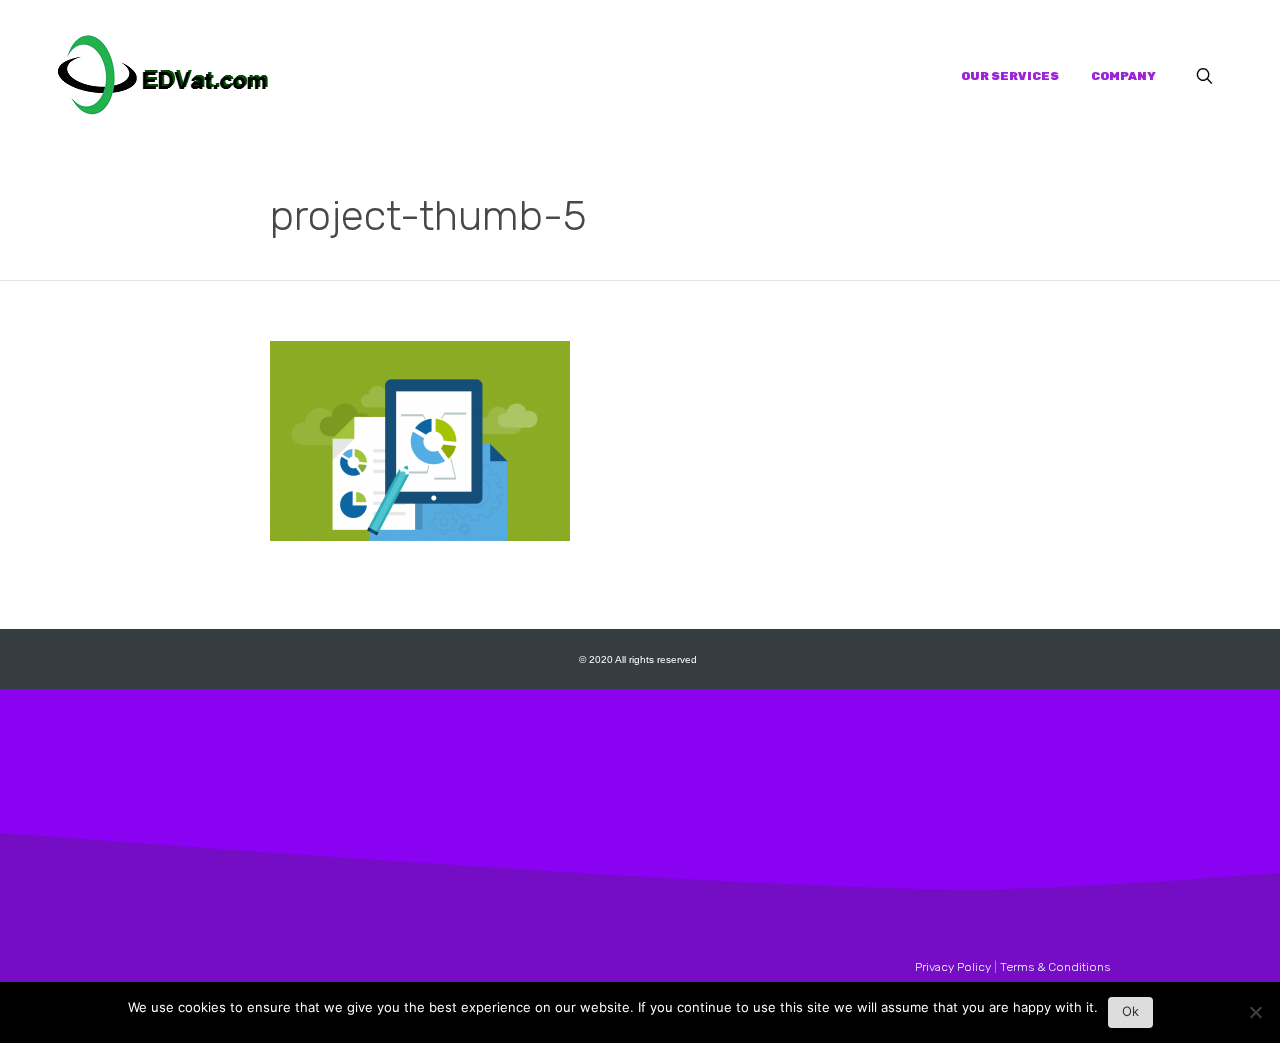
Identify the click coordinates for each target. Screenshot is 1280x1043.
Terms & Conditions (1055, 967)
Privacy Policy (953, 967)
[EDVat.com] (163, 76)
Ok (1130, 1011)
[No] (1255, 1017)
